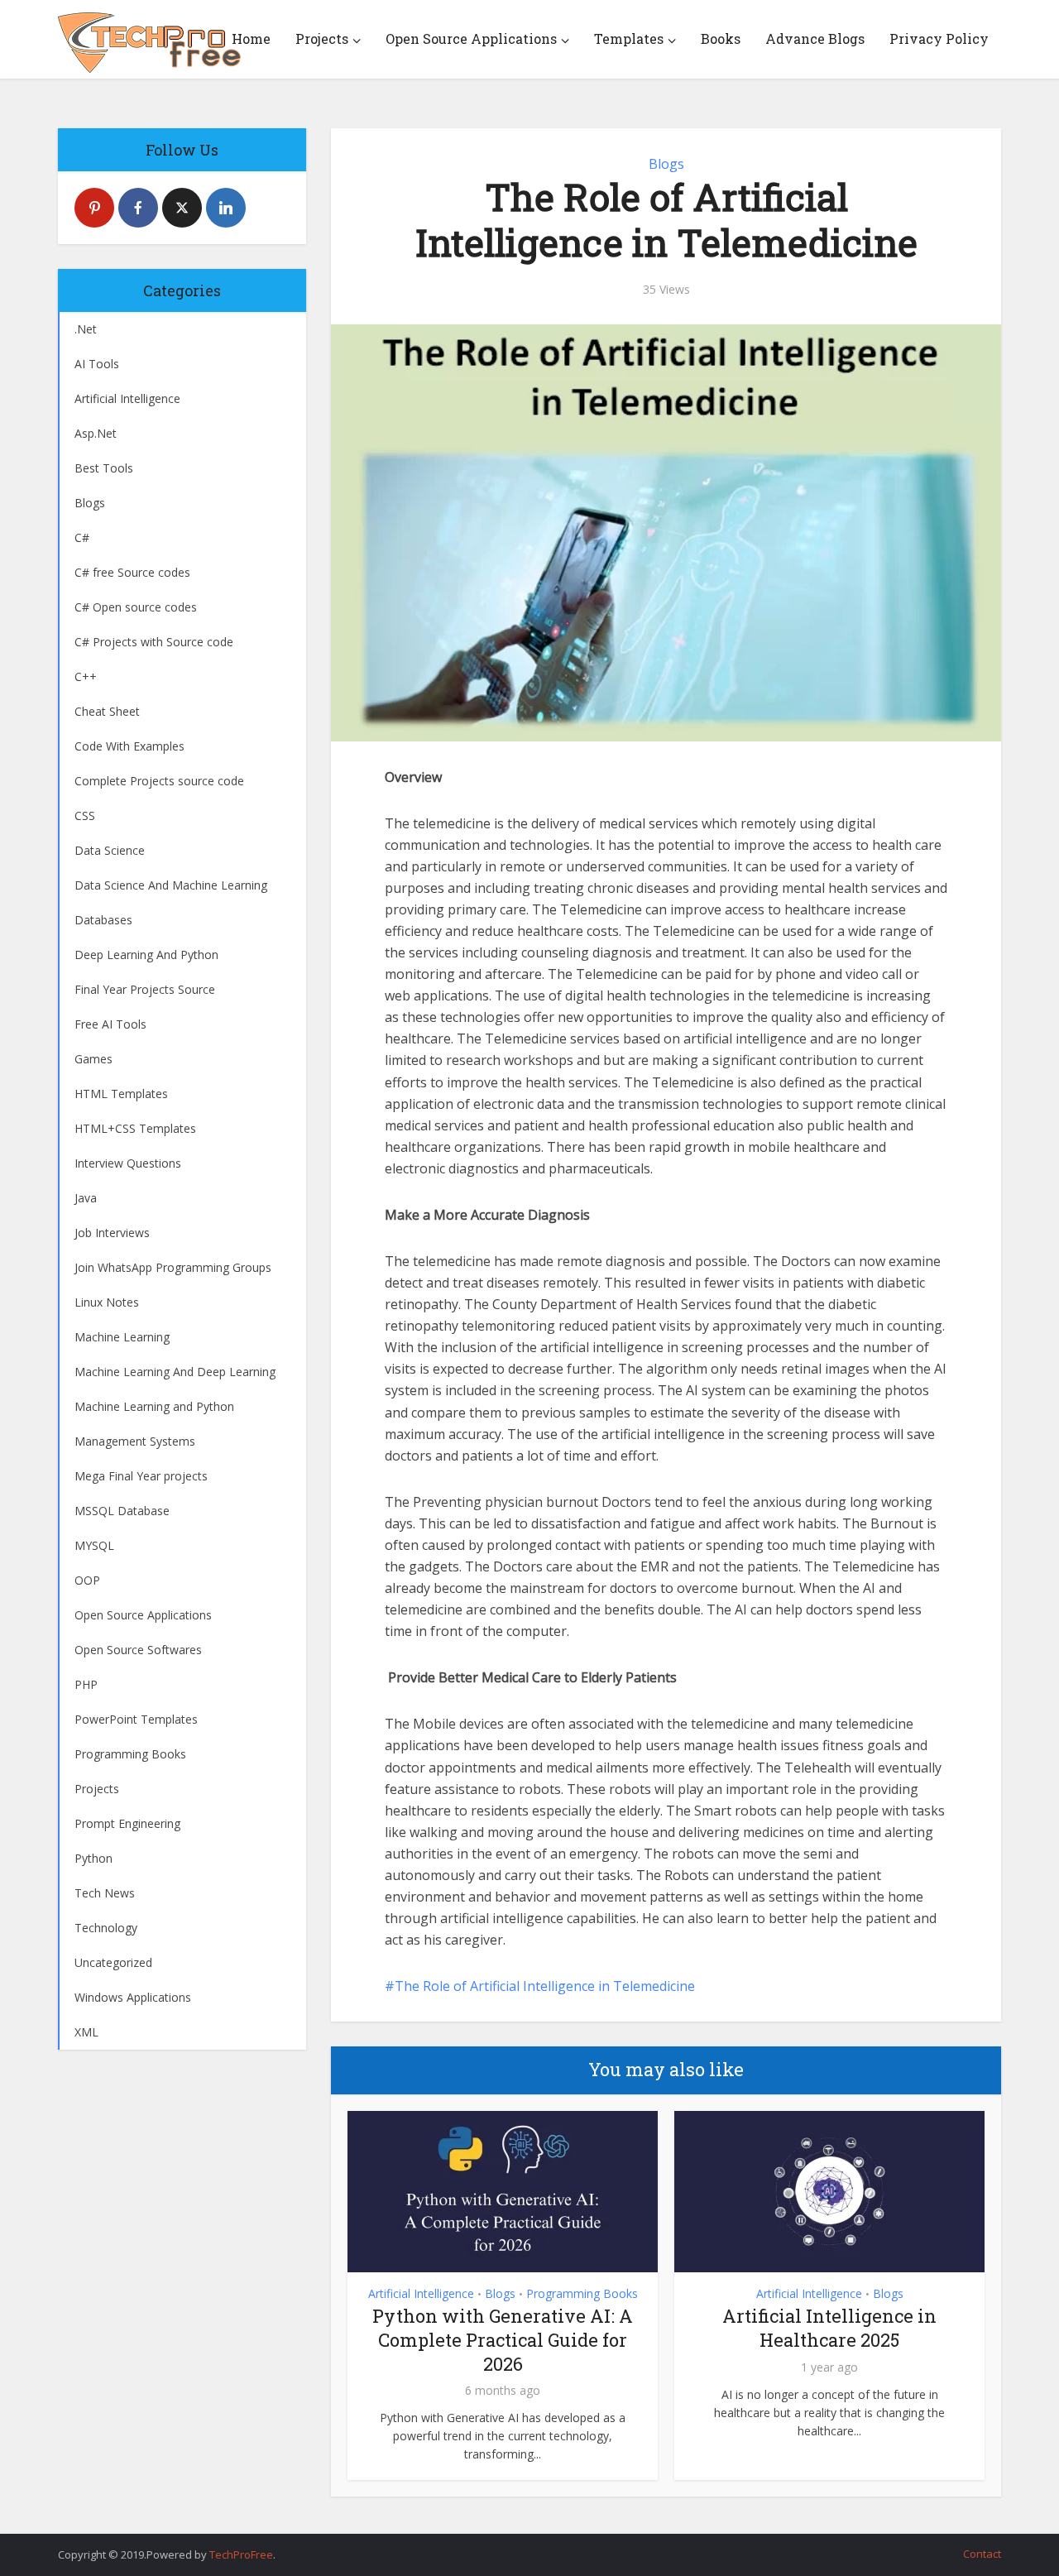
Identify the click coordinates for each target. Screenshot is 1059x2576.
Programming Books (582, 2293)
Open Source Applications (471, 38)
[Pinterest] (94, 208)
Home (251, 38)
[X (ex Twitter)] (182, 208)
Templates (629, 38)
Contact (982, 2554)
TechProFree (241, 2554)
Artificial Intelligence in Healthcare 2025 (829, 2328)
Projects (322, 38)
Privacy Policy (939, 38)
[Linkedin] (226, 208)
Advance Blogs (815, 38)
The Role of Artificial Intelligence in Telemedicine (545, 1986)
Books (721, 38)
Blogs (666, 164)
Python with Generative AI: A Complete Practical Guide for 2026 (503, 2339)
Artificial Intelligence (421, 2293)
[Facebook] (138, 208)
